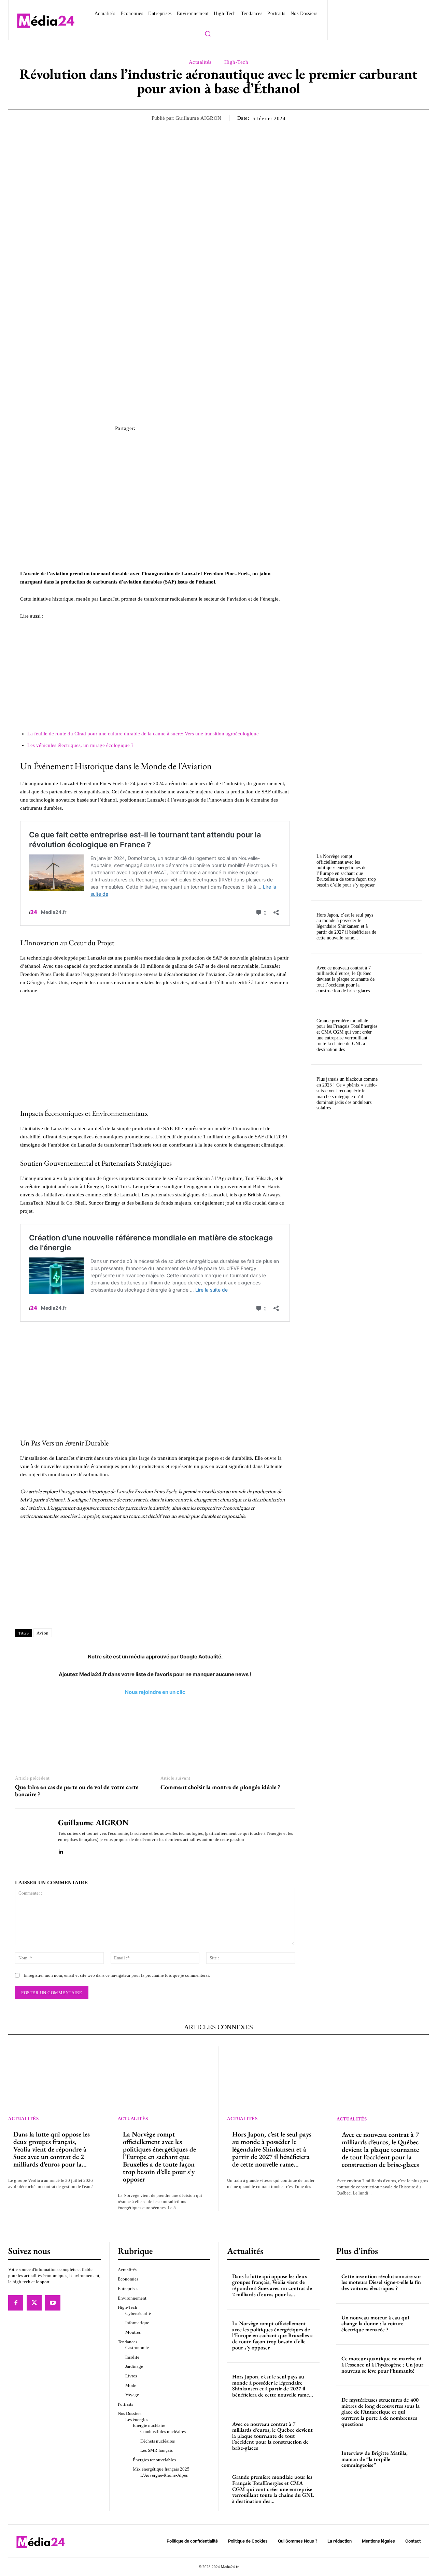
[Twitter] (34, 2303)
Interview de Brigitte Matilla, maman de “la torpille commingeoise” (375, 2459)
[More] (315, 428)
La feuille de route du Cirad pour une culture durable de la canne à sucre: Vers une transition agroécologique (143, 734)
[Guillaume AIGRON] (31, 1836)
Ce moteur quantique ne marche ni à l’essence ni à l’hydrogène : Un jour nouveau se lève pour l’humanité (382, 2364)
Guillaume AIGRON (199, 118)
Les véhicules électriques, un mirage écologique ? (80, 745)
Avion (43, 1633)
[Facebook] (16, 2303)
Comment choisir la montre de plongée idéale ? (220, 1787)
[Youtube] (53, 2303)
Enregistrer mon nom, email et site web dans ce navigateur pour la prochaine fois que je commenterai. (117, 1975)
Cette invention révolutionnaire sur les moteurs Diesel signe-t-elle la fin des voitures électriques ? (381, 2282)
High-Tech (236, 62)
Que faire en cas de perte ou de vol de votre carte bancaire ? (77, 1791)
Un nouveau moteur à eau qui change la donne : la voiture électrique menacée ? (375, 2323)
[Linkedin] (61, 1850)
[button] (208, 33)
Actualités (200, 62)
